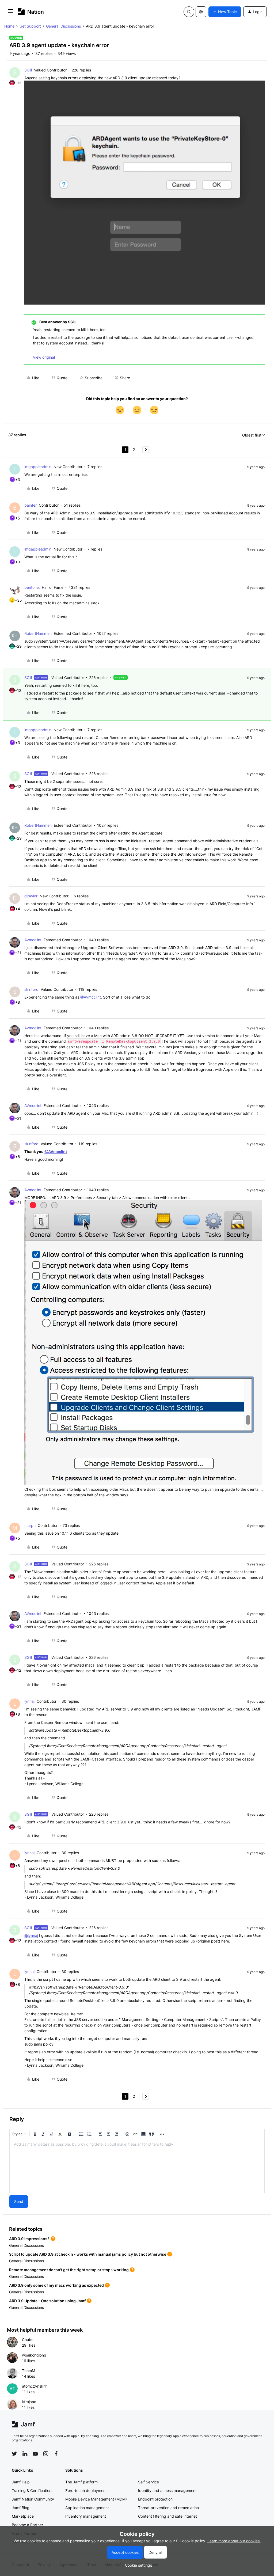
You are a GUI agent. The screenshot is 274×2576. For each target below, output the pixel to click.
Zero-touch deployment (86, 2490)
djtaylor (31, 896)
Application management (87, 2508)
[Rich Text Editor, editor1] (137, 2166)
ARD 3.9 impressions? (29, 2239)
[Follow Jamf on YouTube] (35, 2454)
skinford (31, 989)
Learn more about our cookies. (234, 2541)
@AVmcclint (91, 997)
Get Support (30, 26)
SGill (28, 70)
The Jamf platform (81, 2482)
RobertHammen (38, 633)
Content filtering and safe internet (168, 2516)
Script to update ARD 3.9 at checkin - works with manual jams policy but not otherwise (88, 2254)
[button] (10, 13)
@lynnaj (31, 1935)
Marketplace (23, 2516)
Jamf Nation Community (33, 2499)
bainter (31, 505)
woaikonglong (34, 2355)
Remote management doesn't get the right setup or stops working (69, 2270)
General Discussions (63, 26)
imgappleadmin (38, 467)
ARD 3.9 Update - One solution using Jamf (47, 2301)
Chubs (28, 2340)
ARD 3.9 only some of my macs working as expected (56, 2285)
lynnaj (29, 1701)
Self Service (149, 2482)
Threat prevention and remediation (168, 2508)
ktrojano (29, 2402)
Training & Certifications (33, 2490)
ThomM (28, 2371)
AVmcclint (33, 940)
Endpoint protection (155, 2499)
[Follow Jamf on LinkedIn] (25, 2454)
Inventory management (86, 2516)
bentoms (32, 587)
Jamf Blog (21, 2508)
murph (30, 1525)
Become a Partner (27, 2525)
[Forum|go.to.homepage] (31, 12)
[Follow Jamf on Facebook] (56, 2454)
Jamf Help (21, 2482)
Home (9, 26)
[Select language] (201, 12)
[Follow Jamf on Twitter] (14, 2454)
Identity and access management (167, 2490)
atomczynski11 (35, 2386)
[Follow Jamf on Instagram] (46, 2454)
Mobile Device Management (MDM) (96, 2499)
